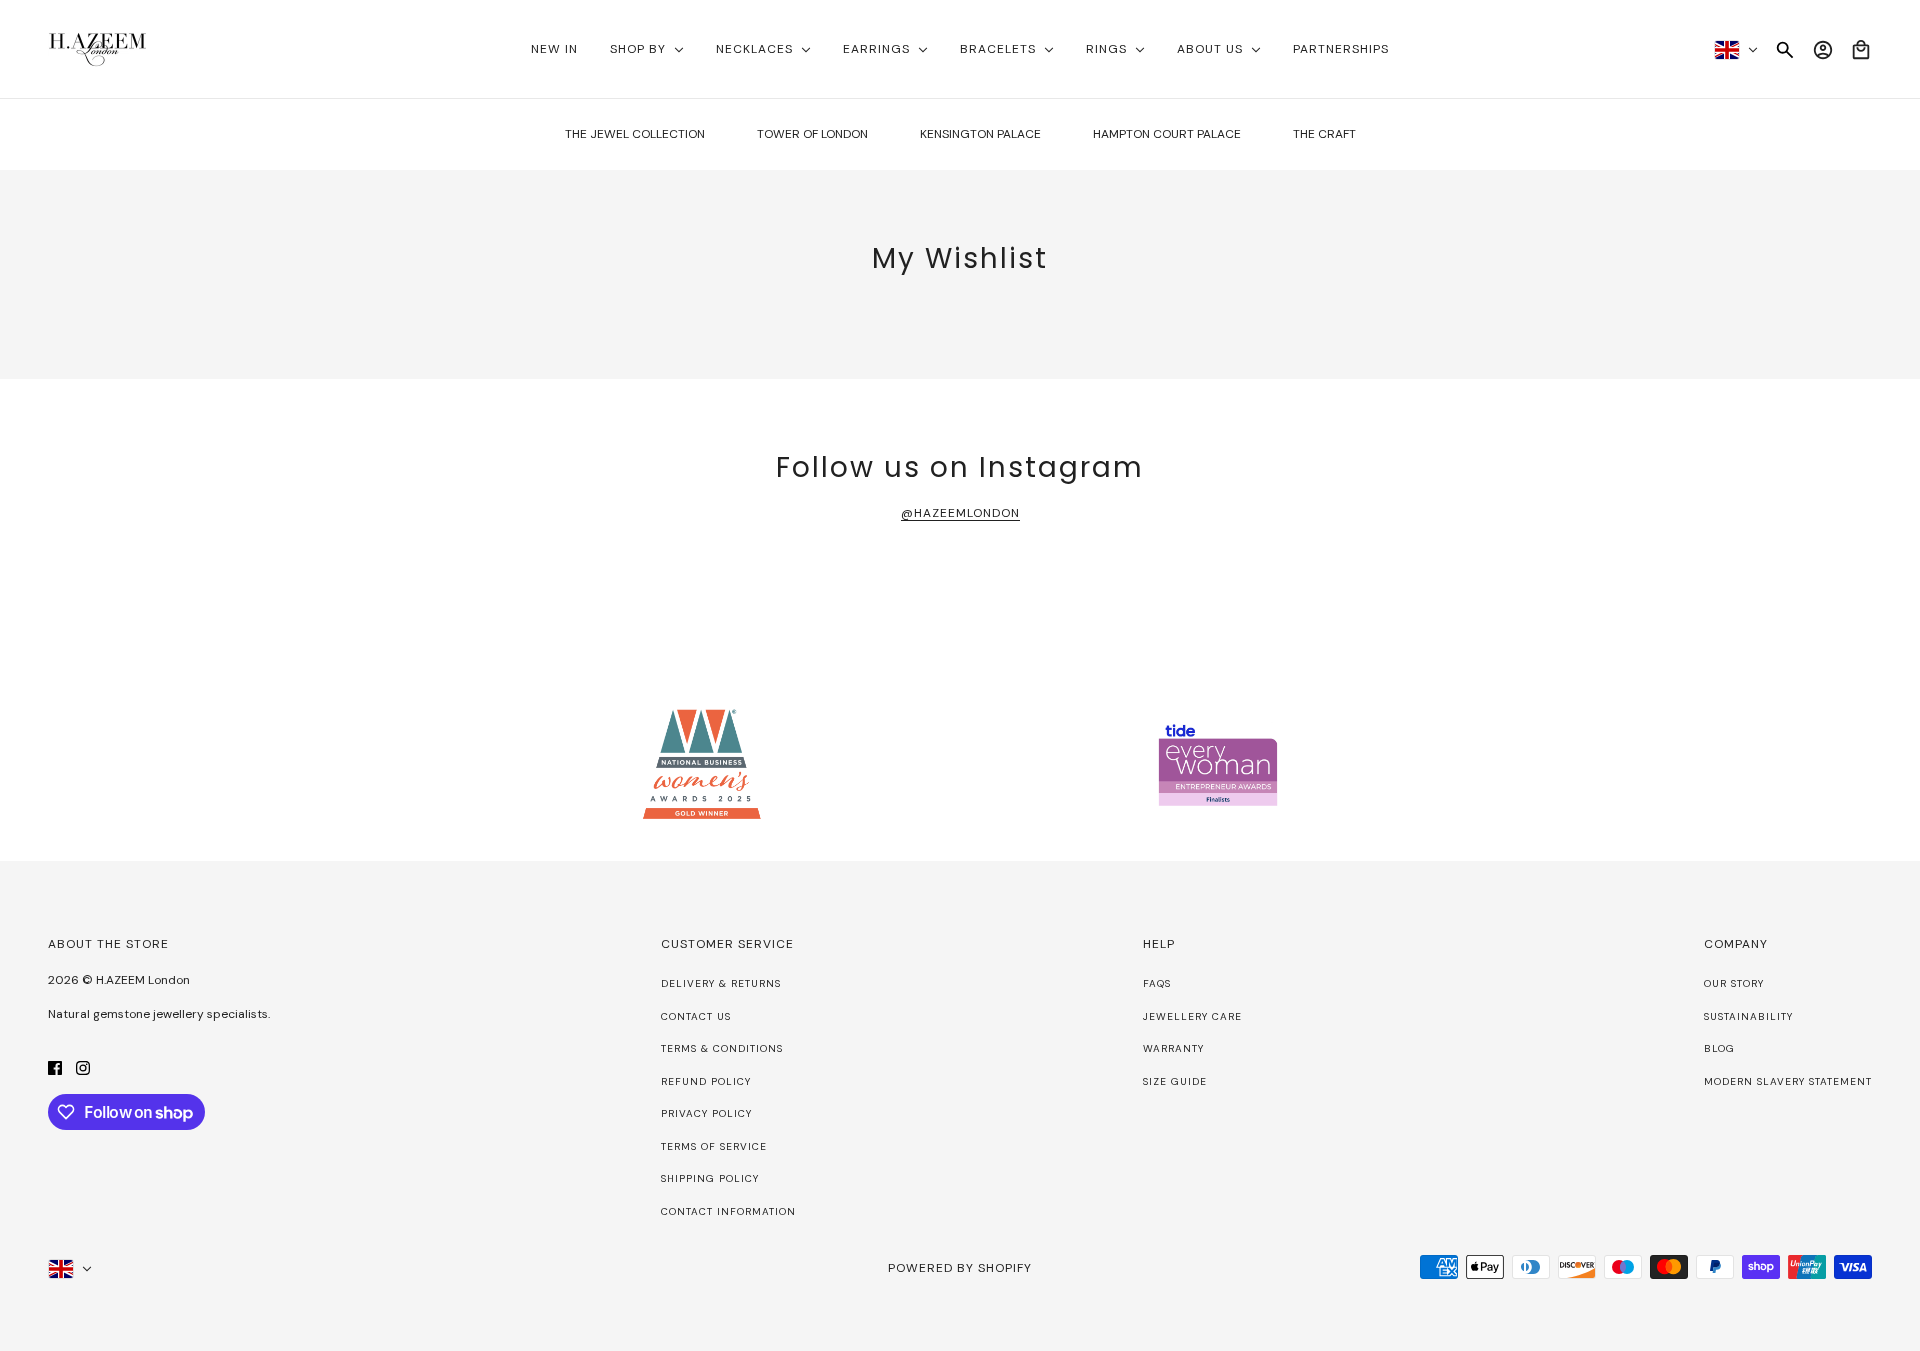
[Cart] (1861, 50)
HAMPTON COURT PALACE (1167, 134)
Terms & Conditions (722, 1048)
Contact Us (696, 1016)
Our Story (1734, 983)
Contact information (728, 1211)
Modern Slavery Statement (1788, 1081)
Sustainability (1748, 1016)
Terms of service (714, 1146)
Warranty (1173, 1048)
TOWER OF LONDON (812, 134)
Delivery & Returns (721, 983)
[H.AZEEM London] (97, 49)
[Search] (1785, 50)
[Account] (1823, 50)
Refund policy (706, 1081)
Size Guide (1175, 1081)
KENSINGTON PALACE (980, 134)
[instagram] (83, 1066)
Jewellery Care (1192, 1016)
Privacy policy (706, 1113)
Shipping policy (710, 1178)
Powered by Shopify (960, 1268)
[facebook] (55, 1066)
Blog (1719, 1048)
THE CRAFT (1324, 134)
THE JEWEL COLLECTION (635, 134)
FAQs (1157, 983)
